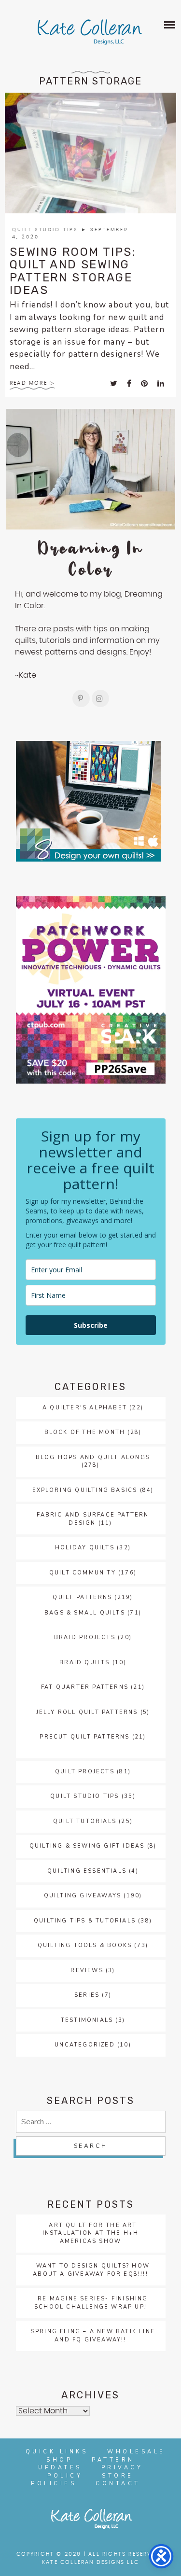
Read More (28, 383)
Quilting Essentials (87, 1871)
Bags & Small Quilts (85, 1613)
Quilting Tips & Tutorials (85, 1921)
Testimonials (87, 2020)
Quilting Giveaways (83, 1896)
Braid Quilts (84, 1663)
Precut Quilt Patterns (84, 1737)
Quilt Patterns (82, 1597)
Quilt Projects (85, 1772)
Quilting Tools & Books (85, 1945)
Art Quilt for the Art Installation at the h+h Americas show (91, 2233)
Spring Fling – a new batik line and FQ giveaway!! (93, 2336)
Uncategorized (85, 2045)
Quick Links (57, 2452)
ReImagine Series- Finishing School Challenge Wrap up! (91, 2303)
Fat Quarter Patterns (85, 1687)
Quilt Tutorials (85, 1821)
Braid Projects (85, 1637)
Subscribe (91, 1325)
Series (87, 1995)
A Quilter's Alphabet (85, 1408)
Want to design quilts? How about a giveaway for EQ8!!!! (91, 2270)
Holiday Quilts (85, 1548)
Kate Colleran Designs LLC (90, 2562)
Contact (118, 2484)
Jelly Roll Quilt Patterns (87, 1712)
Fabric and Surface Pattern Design (93, 1519)
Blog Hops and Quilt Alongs (93, 1457)
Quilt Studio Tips (47, 230)
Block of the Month (85, 1432)
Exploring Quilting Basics (85, 1490)
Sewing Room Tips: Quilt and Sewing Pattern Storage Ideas (73, 271)
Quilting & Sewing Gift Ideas (87, 1846)
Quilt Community (83, 1573)
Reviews (87, 1970)
